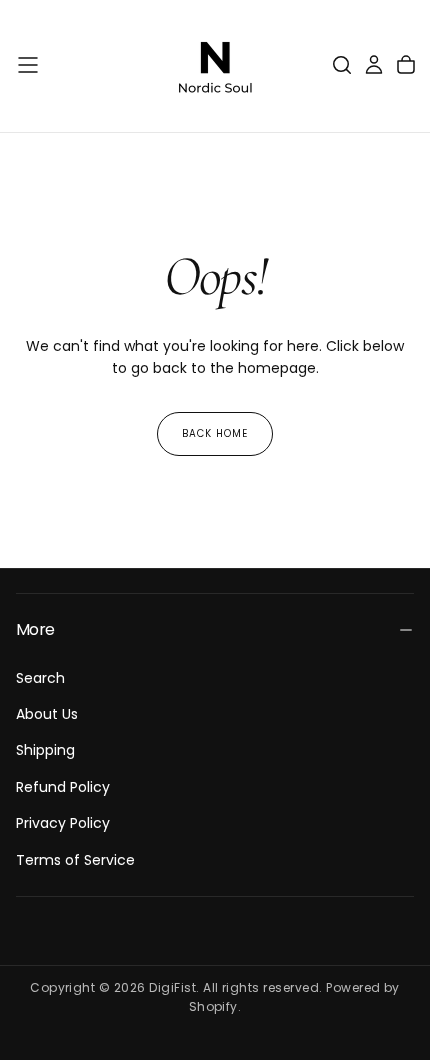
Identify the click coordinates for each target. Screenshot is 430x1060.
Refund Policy (63, 787)
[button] (28, 65)
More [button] (35, 629)
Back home (215, 433)
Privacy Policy (63, 823)
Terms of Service (75, 860)
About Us (47, 714)
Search (40, 678)
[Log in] (374, 65)
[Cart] (406, 65)
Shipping (45, 750)
